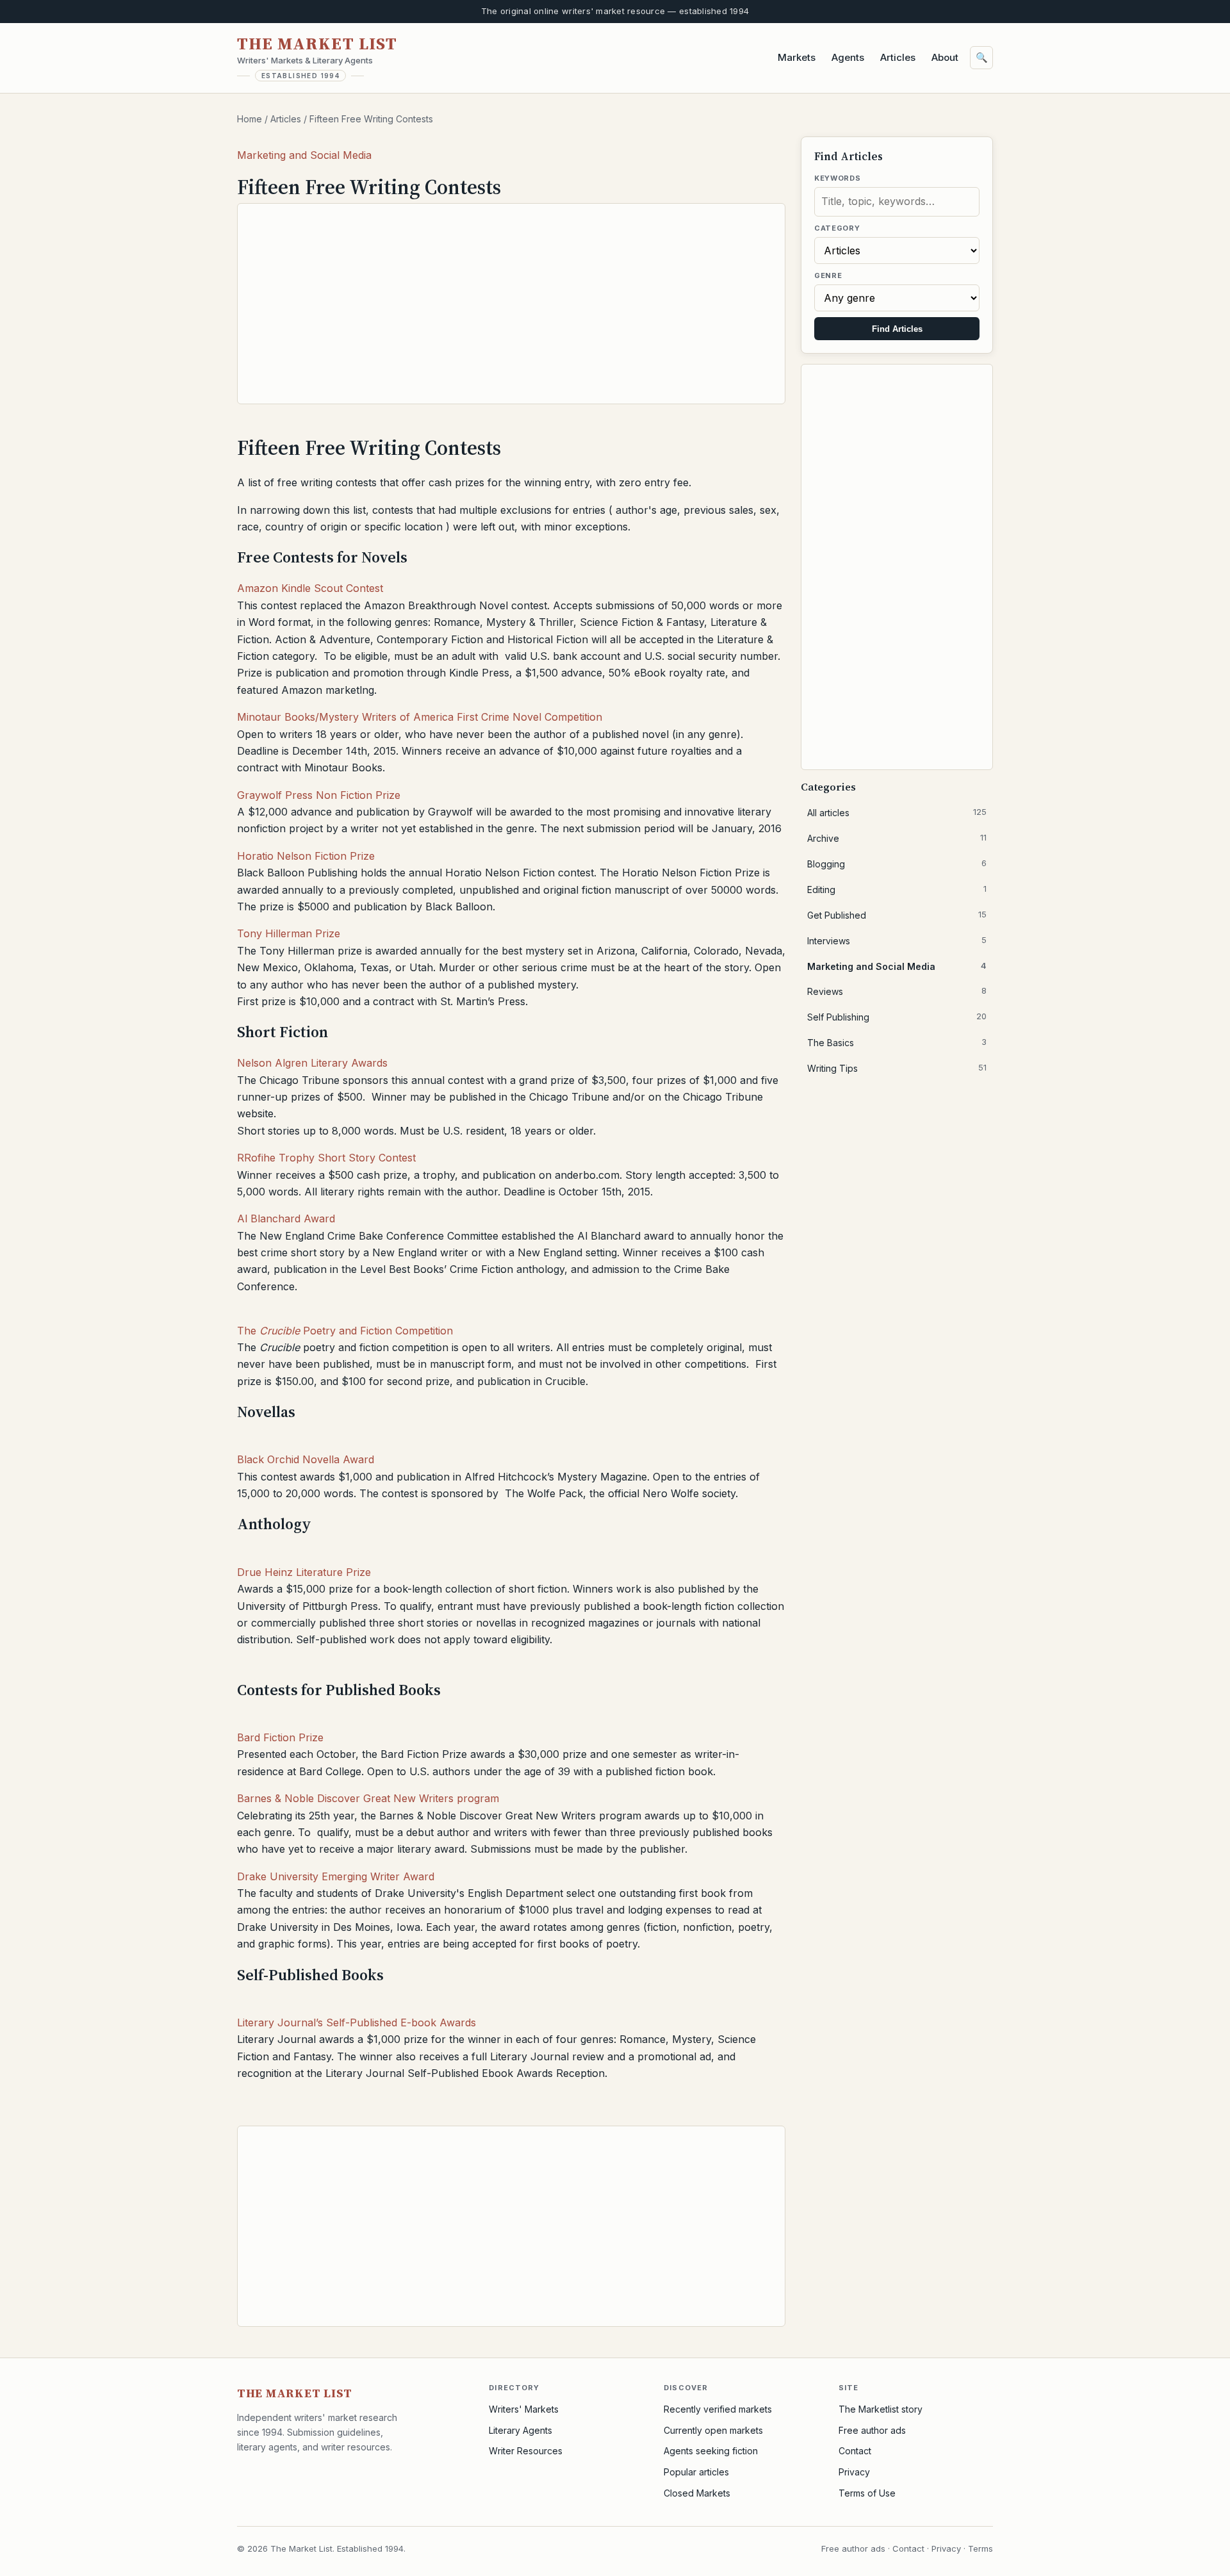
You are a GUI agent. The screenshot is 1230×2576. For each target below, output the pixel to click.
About (945, 57)
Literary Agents (521, 2430)
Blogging (897, 864)
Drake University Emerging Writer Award (336, 1876)
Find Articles (897, 329)
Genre (828, 275)
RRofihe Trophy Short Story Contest (326, 1158)
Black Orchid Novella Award (306, 1459)
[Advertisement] (511, 304)
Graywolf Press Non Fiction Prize (319, 795)
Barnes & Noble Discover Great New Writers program (368, 1798)
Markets (797, 57)
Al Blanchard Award (286, 1218)
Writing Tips (897, 1068)
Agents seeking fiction (711, 2451)
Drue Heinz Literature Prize (304, 1572)
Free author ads (872, 2430)
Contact (855, 2451)
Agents (848, 57)
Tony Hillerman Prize (289, 933)
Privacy (854, 2472)
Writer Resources (526, 2451)
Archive (897, 838)
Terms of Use (867, 2493)
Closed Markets (697, 2493)
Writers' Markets (524, 2409)
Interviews (897, 940)
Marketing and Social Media (304, 155)
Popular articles (696, 2472)
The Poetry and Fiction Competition (345, 1331)
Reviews (897, 991)
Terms (980, 2548)
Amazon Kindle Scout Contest (310, 588)
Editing (897, 889)
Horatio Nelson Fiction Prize (306, 856)
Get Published (897, 915)
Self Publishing (897, 1017)
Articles (898, 57)
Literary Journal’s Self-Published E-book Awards (357, 2022)
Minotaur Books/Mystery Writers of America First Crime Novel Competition (420, 717)
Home (250, 119)
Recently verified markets (718, 2409)
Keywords (837, 178)
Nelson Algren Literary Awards (312, 1063)
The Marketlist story (881, 2409)
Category (837, 228)
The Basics (897, 1042)
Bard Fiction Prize (280, 1737)
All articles (897, 812)
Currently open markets (713, 2430)
